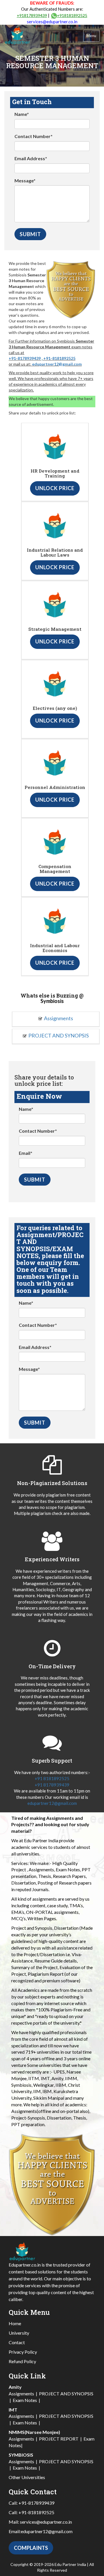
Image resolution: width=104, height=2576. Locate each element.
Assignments (58, 1018)
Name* (22, 114)
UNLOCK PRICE (55, 488)
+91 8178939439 (52, 1785)
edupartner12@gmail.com (57, 364)
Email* (26, 1153)
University (19, 2333)
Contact (17, 2342)
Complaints (31, 2548)
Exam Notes (25, 2400)
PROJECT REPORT (59, 2439)
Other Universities (27, 2477)
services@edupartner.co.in (52, 22)
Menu (91, 36)
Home (15, 2323)
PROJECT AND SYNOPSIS (58, 1035)
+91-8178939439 (25, 358)
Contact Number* (34, 136)
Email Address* (31, 158)
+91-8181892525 (59, 358)
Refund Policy (22, 2361)
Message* (25, 180)
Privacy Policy (23, 2352)
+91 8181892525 (52, 1778)
